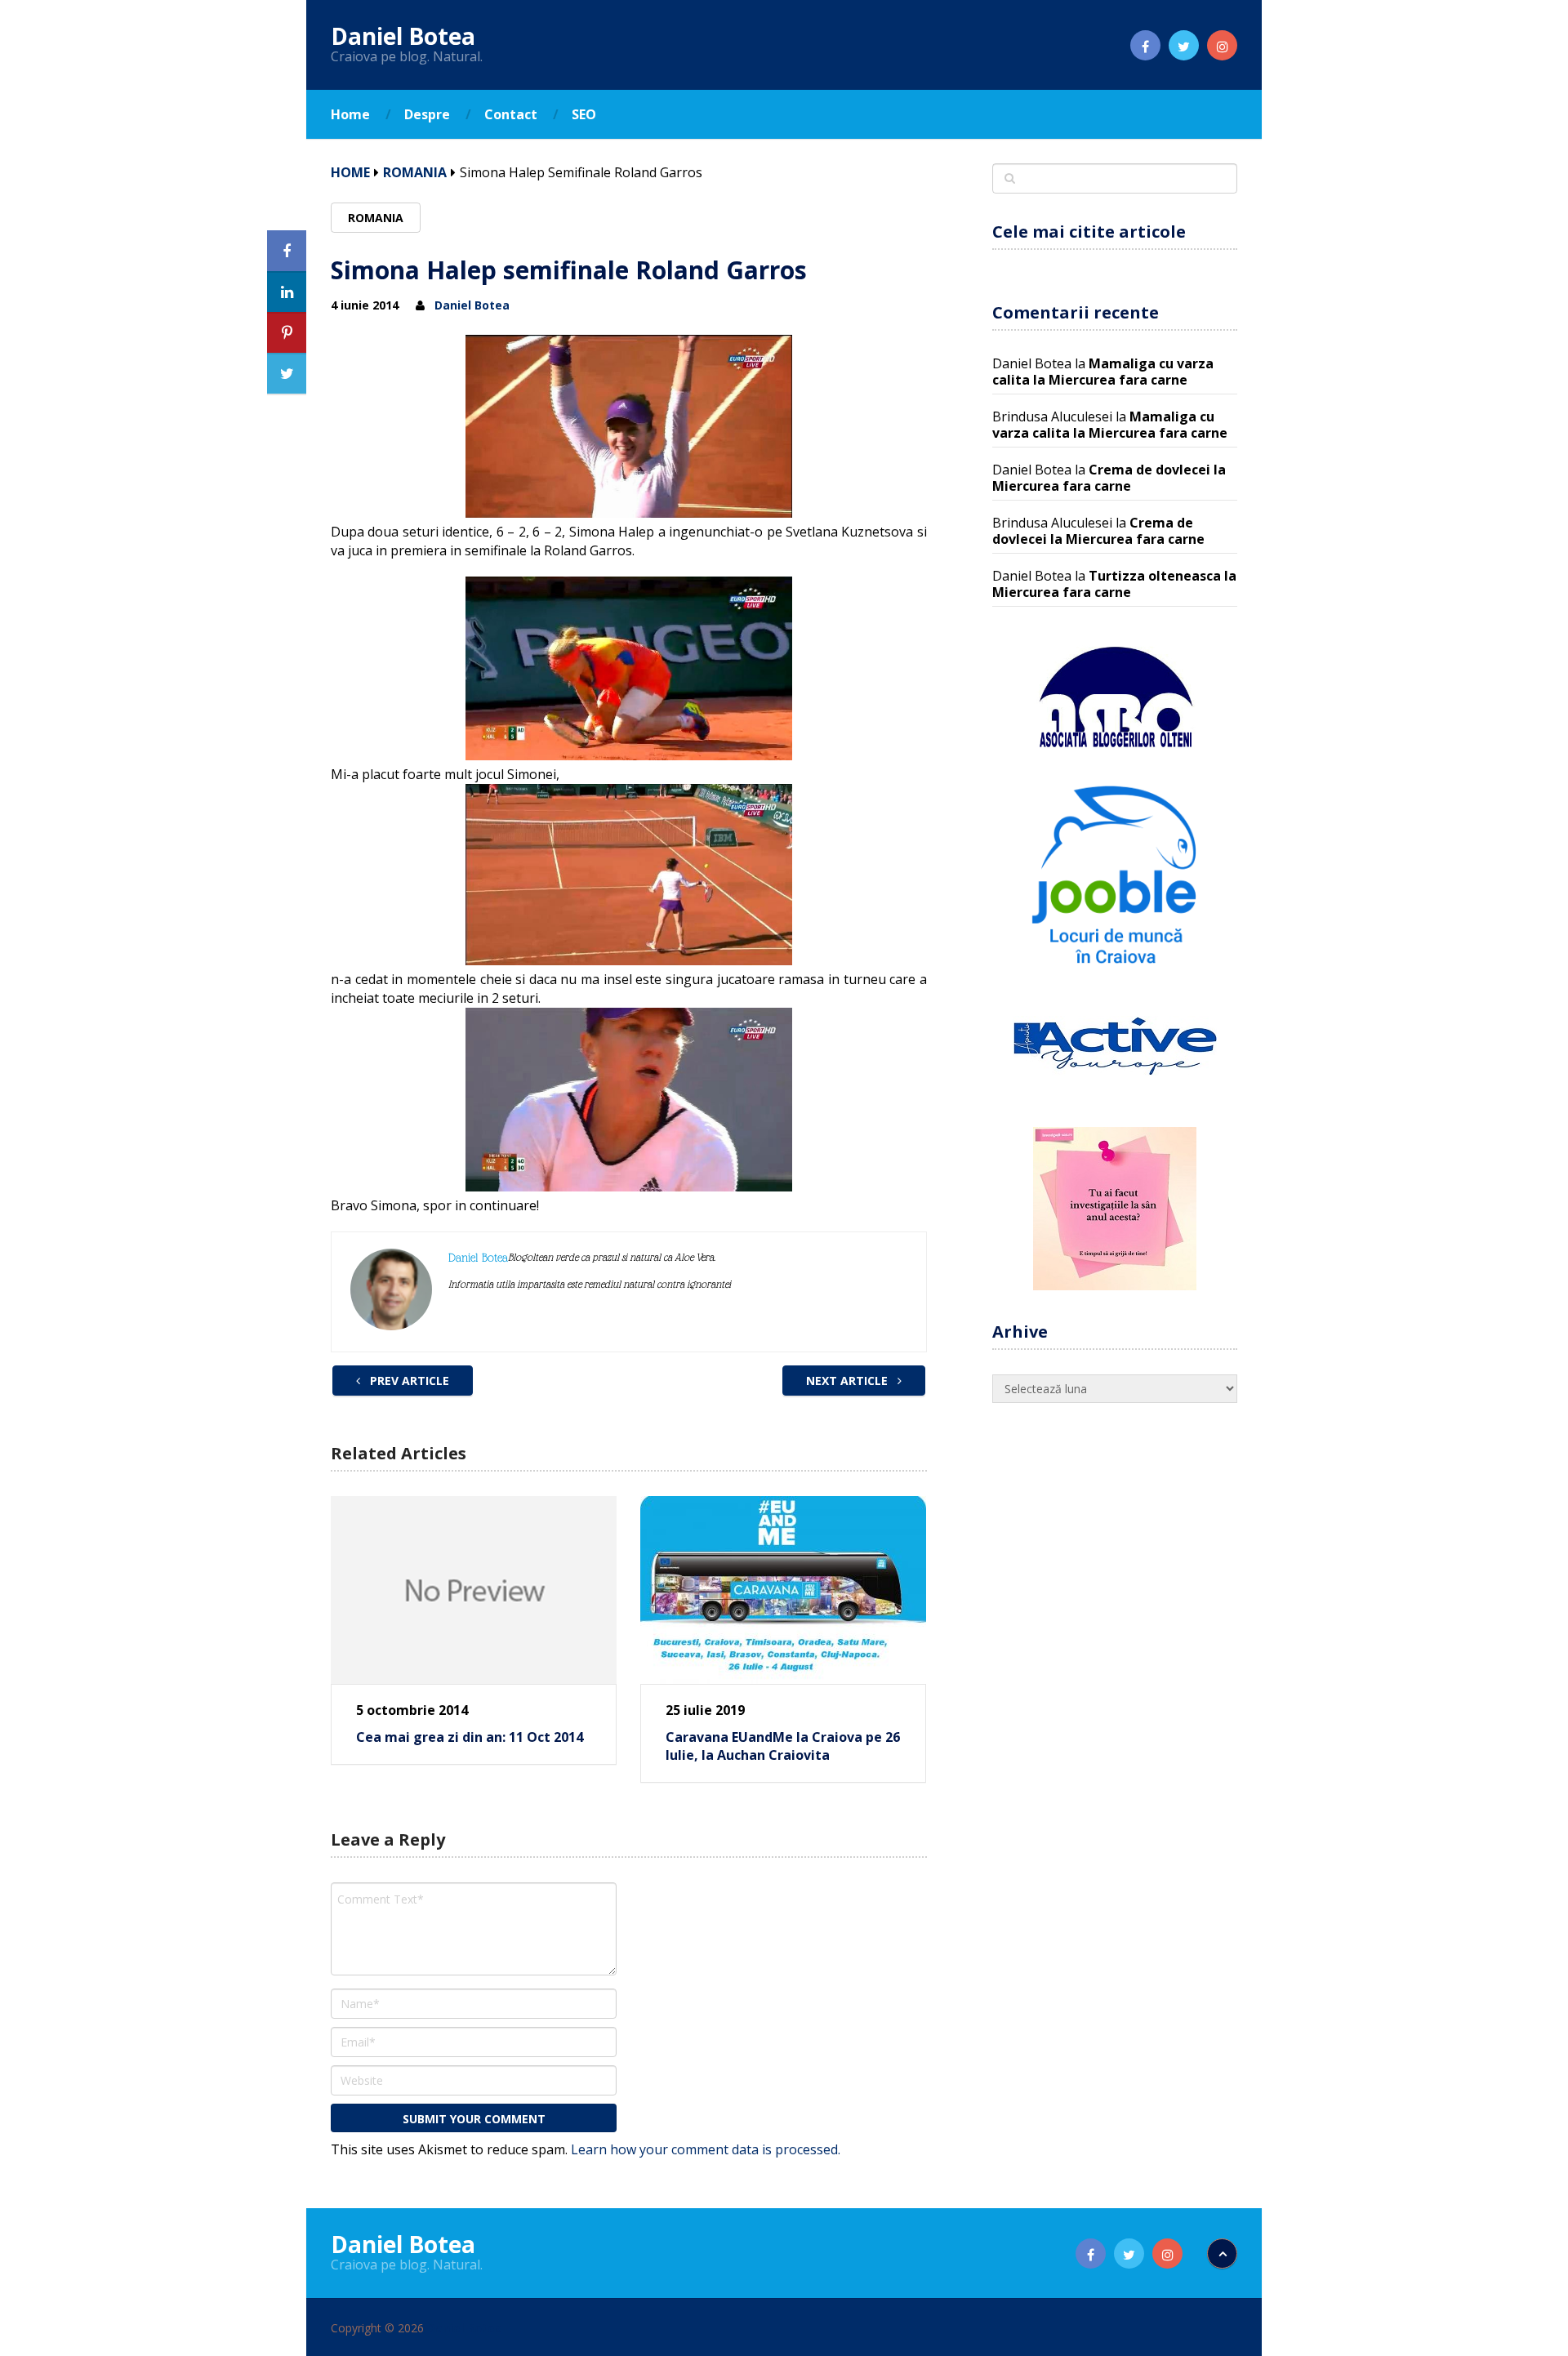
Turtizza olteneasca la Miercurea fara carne (1114, 584)
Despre (427, 114)
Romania (415, 172)
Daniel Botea (403, 36)
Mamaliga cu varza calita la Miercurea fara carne (1103, 372)
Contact (511, 114)
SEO (584, 114)
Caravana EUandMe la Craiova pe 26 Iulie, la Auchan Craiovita (783, 1746)
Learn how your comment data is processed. (706, 2149)
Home (350, 114)
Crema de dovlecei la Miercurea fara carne (1109, 478)
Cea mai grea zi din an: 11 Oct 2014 (470, 1737)
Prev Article (408, 1381)
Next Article (849, 1381)
